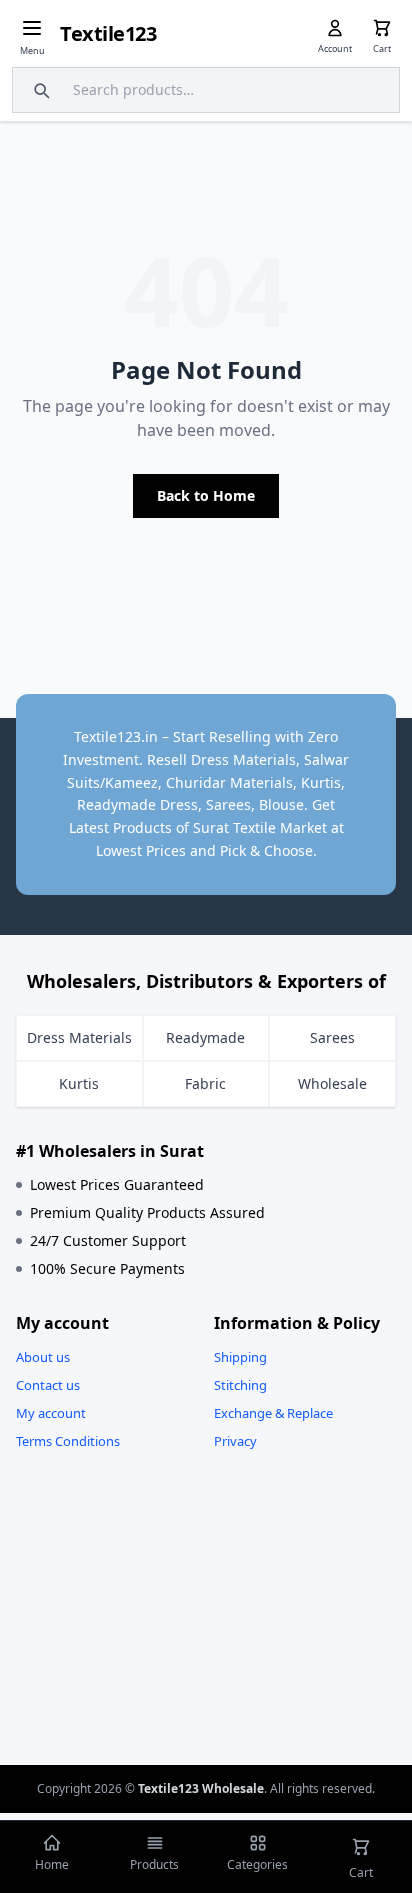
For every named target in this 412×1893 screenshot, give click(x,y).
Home (52, 1864)
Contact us (48, 1385)
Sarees (332, 1037)
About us (43, 1357)
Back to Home (206, 495)
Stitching (240, 1385)
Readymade (205, 1037)
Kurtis (79, 1083)
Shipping (240, 1357)
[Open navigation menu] (32, 28)
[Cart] (382, 28)
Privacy (235, 1441)
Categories (257, 1864)
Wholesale (332, 1083)
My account (51, 1413)
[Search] (39, 90)
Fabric (205, 1083)
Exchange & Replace (273, 1413)
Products (154, 1864)
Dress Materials (79, 1037)
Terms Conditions (68, 1441)
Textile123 (108, 33)
